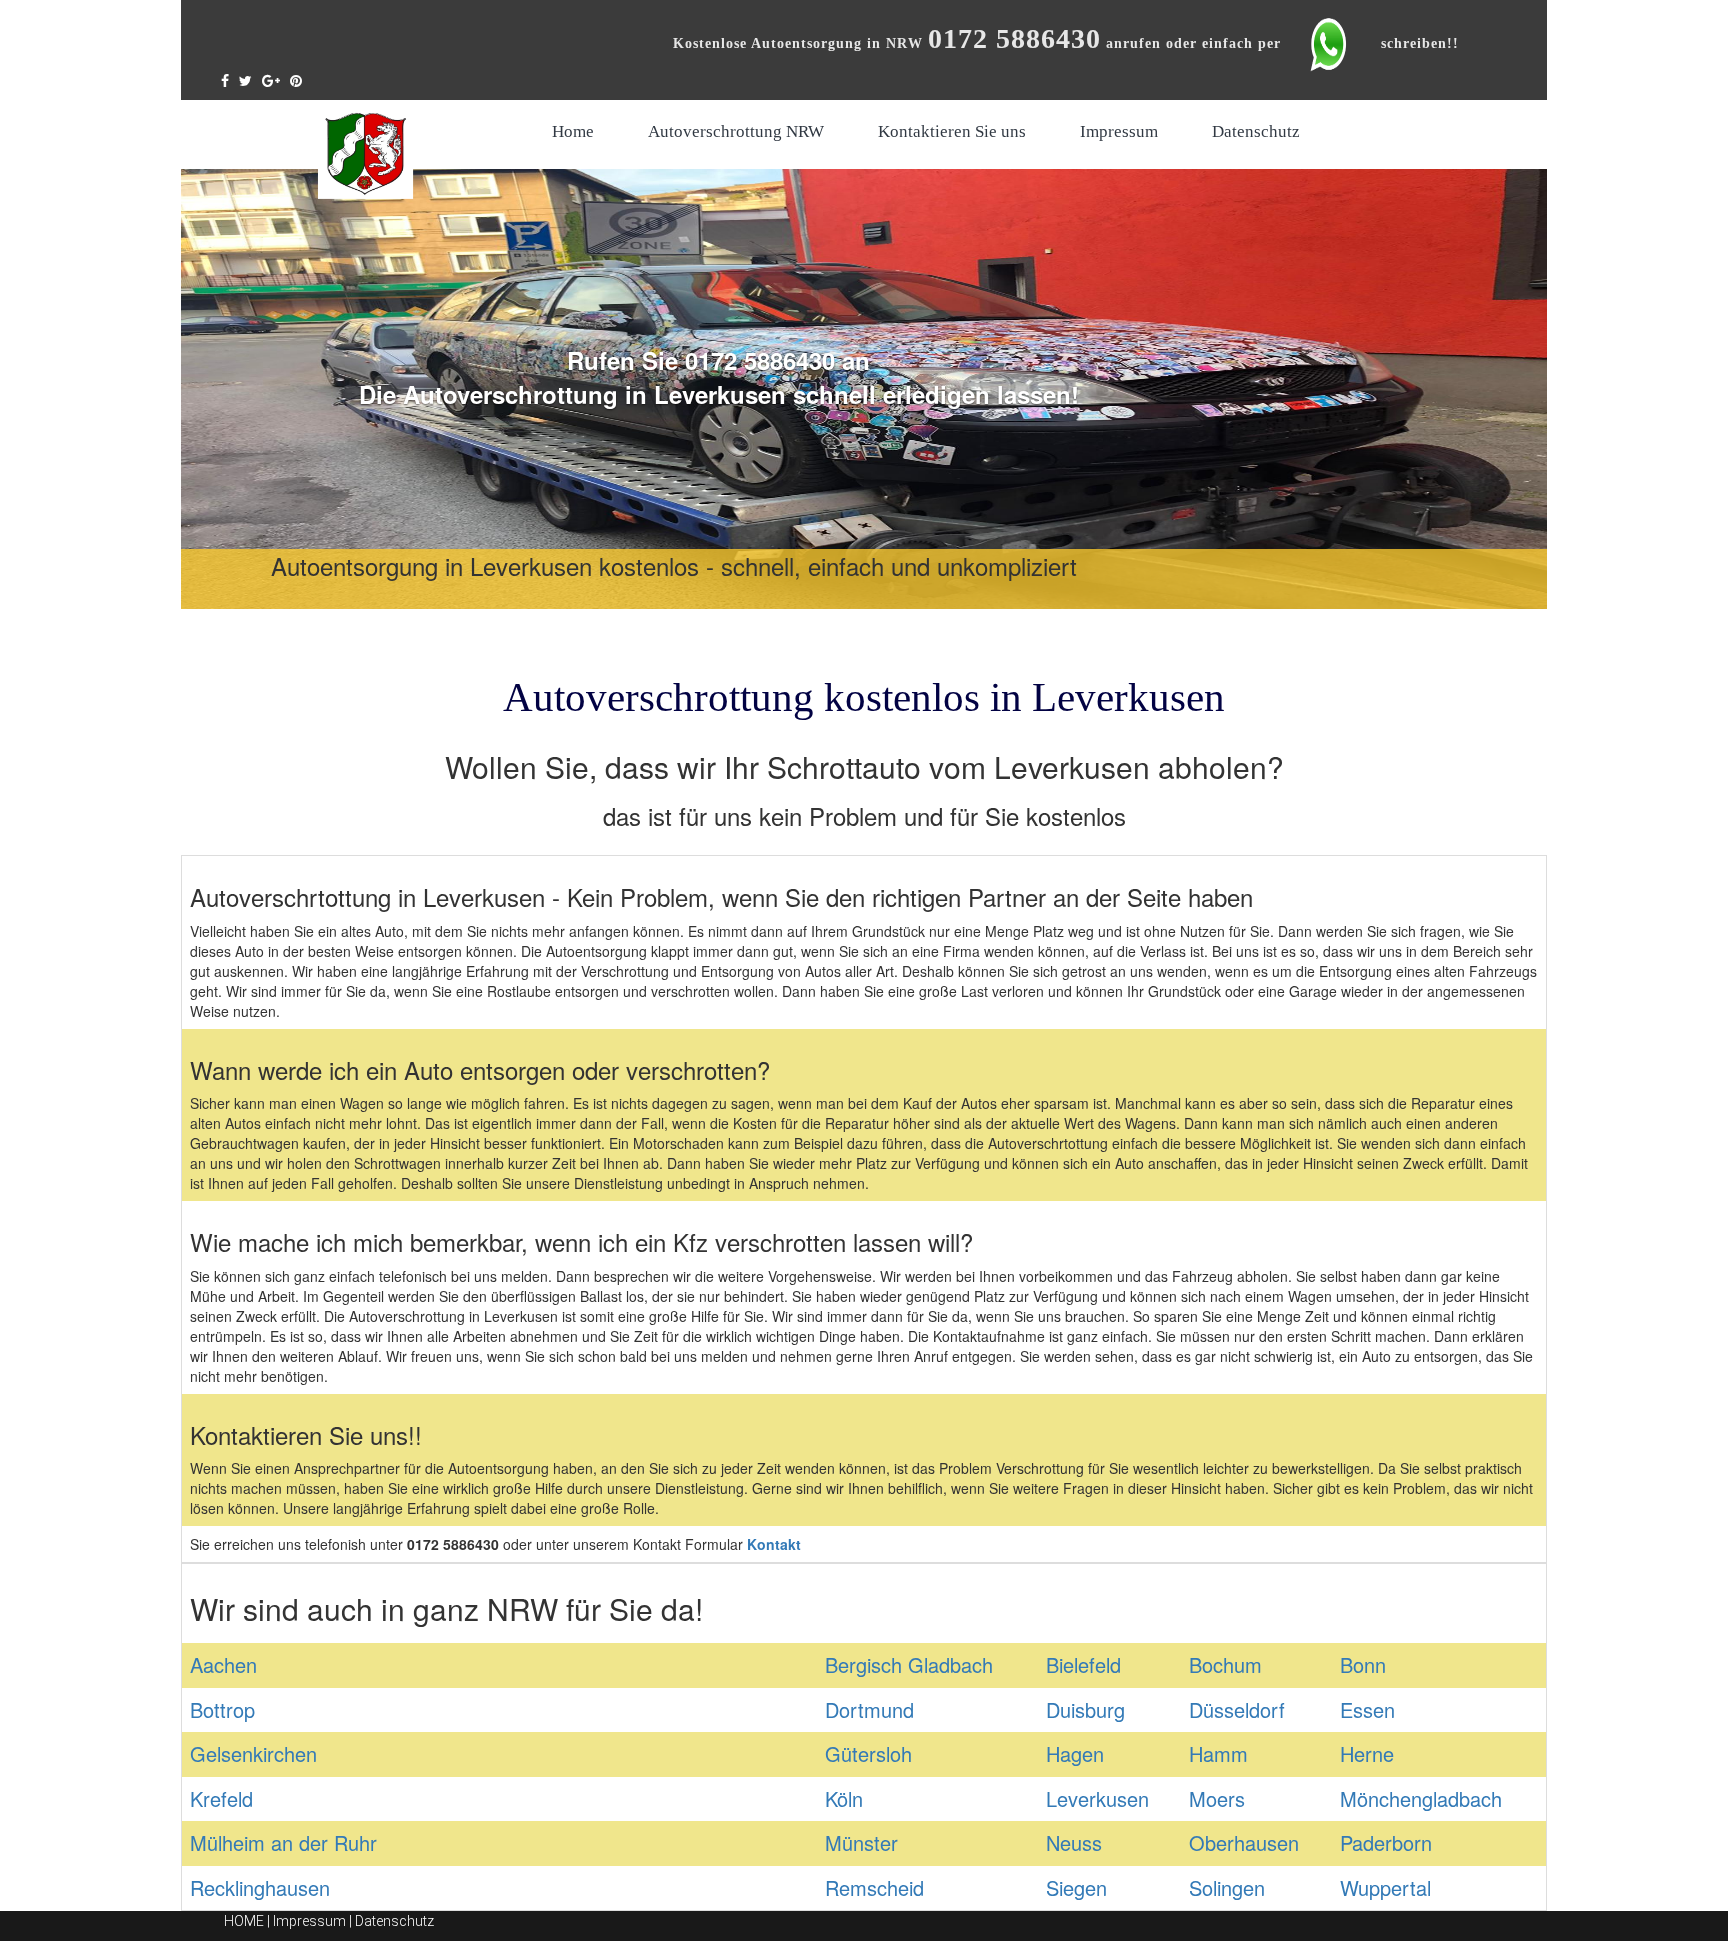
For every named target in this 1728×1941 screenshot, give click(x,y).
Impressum (1119, 131)
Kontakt (774, 1544)
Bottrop (222, 1709)
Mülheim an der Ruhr (283, 1842)
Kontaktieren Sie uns (952, 131)
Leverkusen (1097, 1798)
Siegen (1076, 1887)
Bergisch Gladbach (909, 1664)
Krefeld (221, 1798)
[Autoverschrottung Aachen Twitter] (250, 80)
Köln (844, 1798)
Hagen (1075, 1753)
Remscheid (874, 1887)
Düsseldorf (1237, 1709)
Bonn (1363, 1664)
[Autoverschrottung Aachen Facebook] (230, 80)
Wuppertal (1385, 1887)
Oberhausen (1244, 1842)
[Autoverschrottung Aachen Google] (276, 80)
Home (573, 131)
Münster (861, 1842)
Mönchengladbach (1421, 1798)
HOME (244, 1921)
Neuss (1074, 1842)
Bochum (1225, 1664)
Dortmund (869, 1709)
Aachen (223, 1664)
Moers (1217, 1798)
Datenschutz (1256, 131)
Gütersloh (868, 1753)
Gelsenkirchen (253, 1753)
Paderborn (1386, 1842)
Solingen (1227, 1887)
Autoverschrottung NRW (736, 131)
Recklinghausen (260, 1887)
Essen (1367, 1709)
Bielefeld (1083, 1664)
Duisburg (1085, 1709)
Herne (1367, 1753)
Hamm (1218, 1753)
